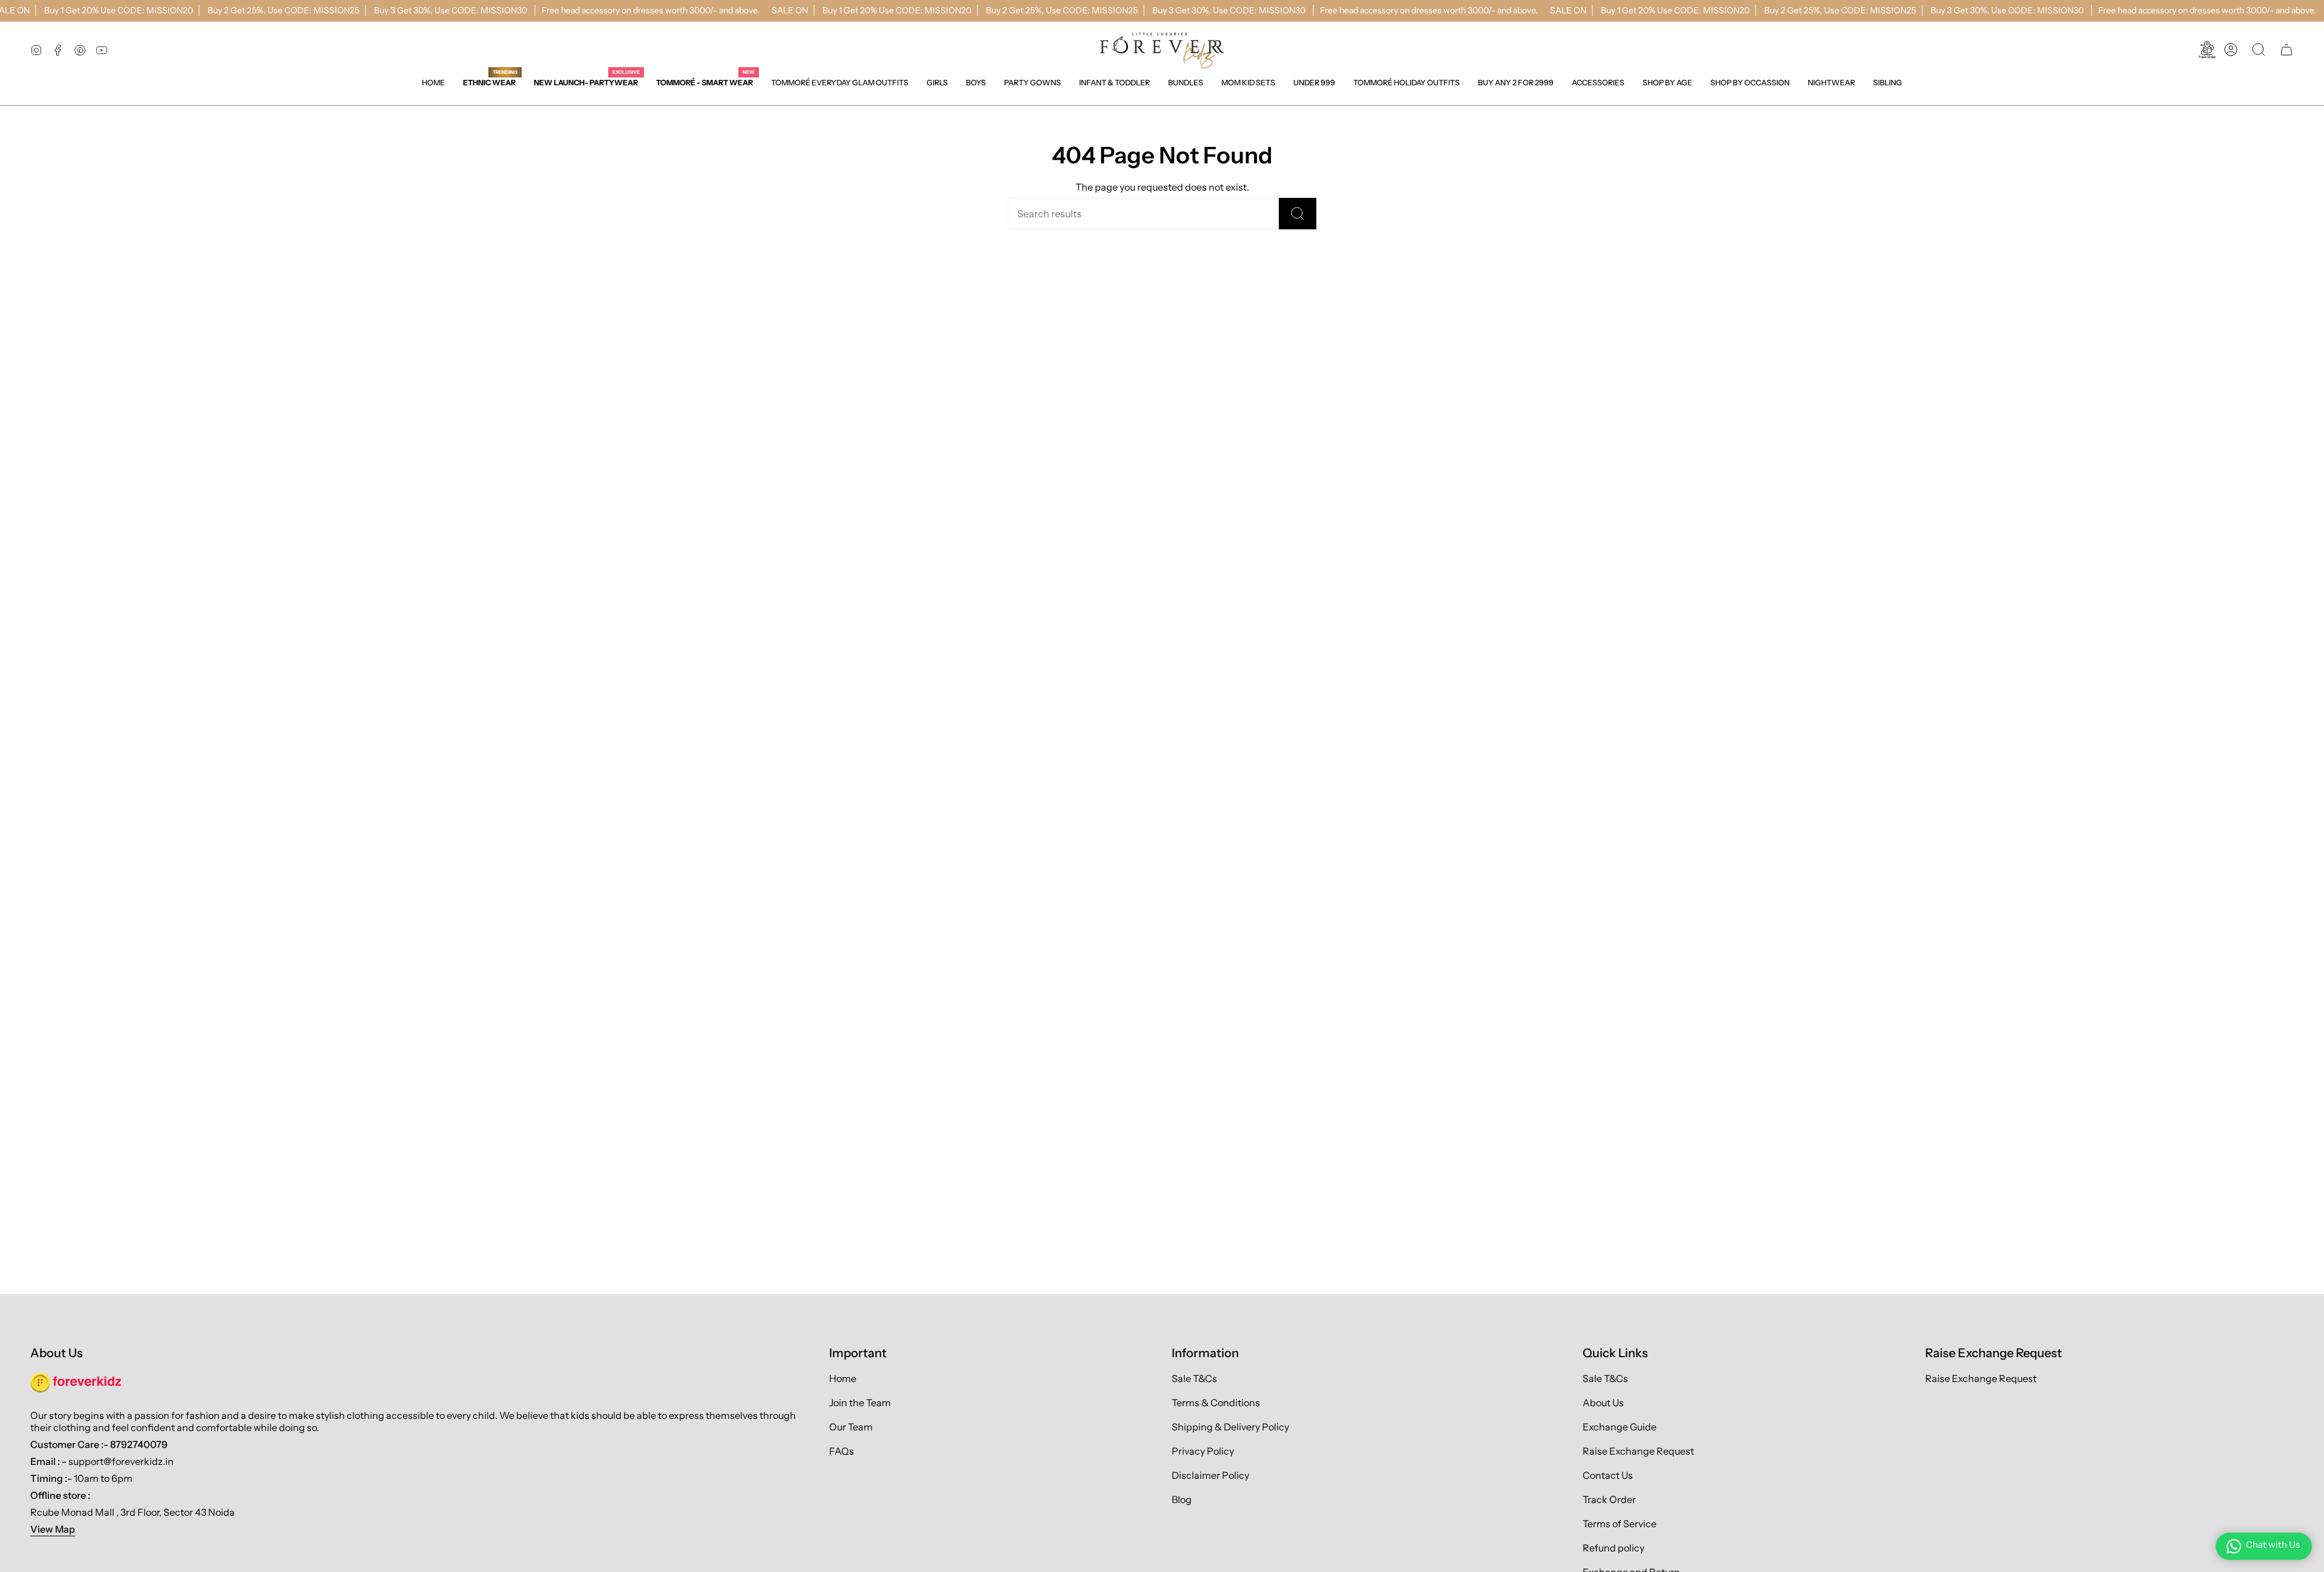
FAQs (842, 1451)
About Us (1603, 1403)
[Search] (1298, 214)
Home (843, 1378)
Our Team (851, 1427)
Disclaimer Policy (1210, 1475)
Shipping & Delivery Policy (1230, 1427)
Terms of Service (1620, 1524)
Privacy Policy (1203, 1451)
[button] (937, 83)
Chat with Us (2273, 1544)
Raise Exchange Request (1638, 1451)
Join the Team (860, 1403)
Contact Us (1608, 1475)
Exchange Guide (1620, 1427)
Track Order (1609, 1499)
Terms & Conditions (1216, 1403)
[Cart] (2286, 50)
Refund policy (1613, 1548)
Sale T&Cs (1194, 1378)
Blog (1182, 1499)
